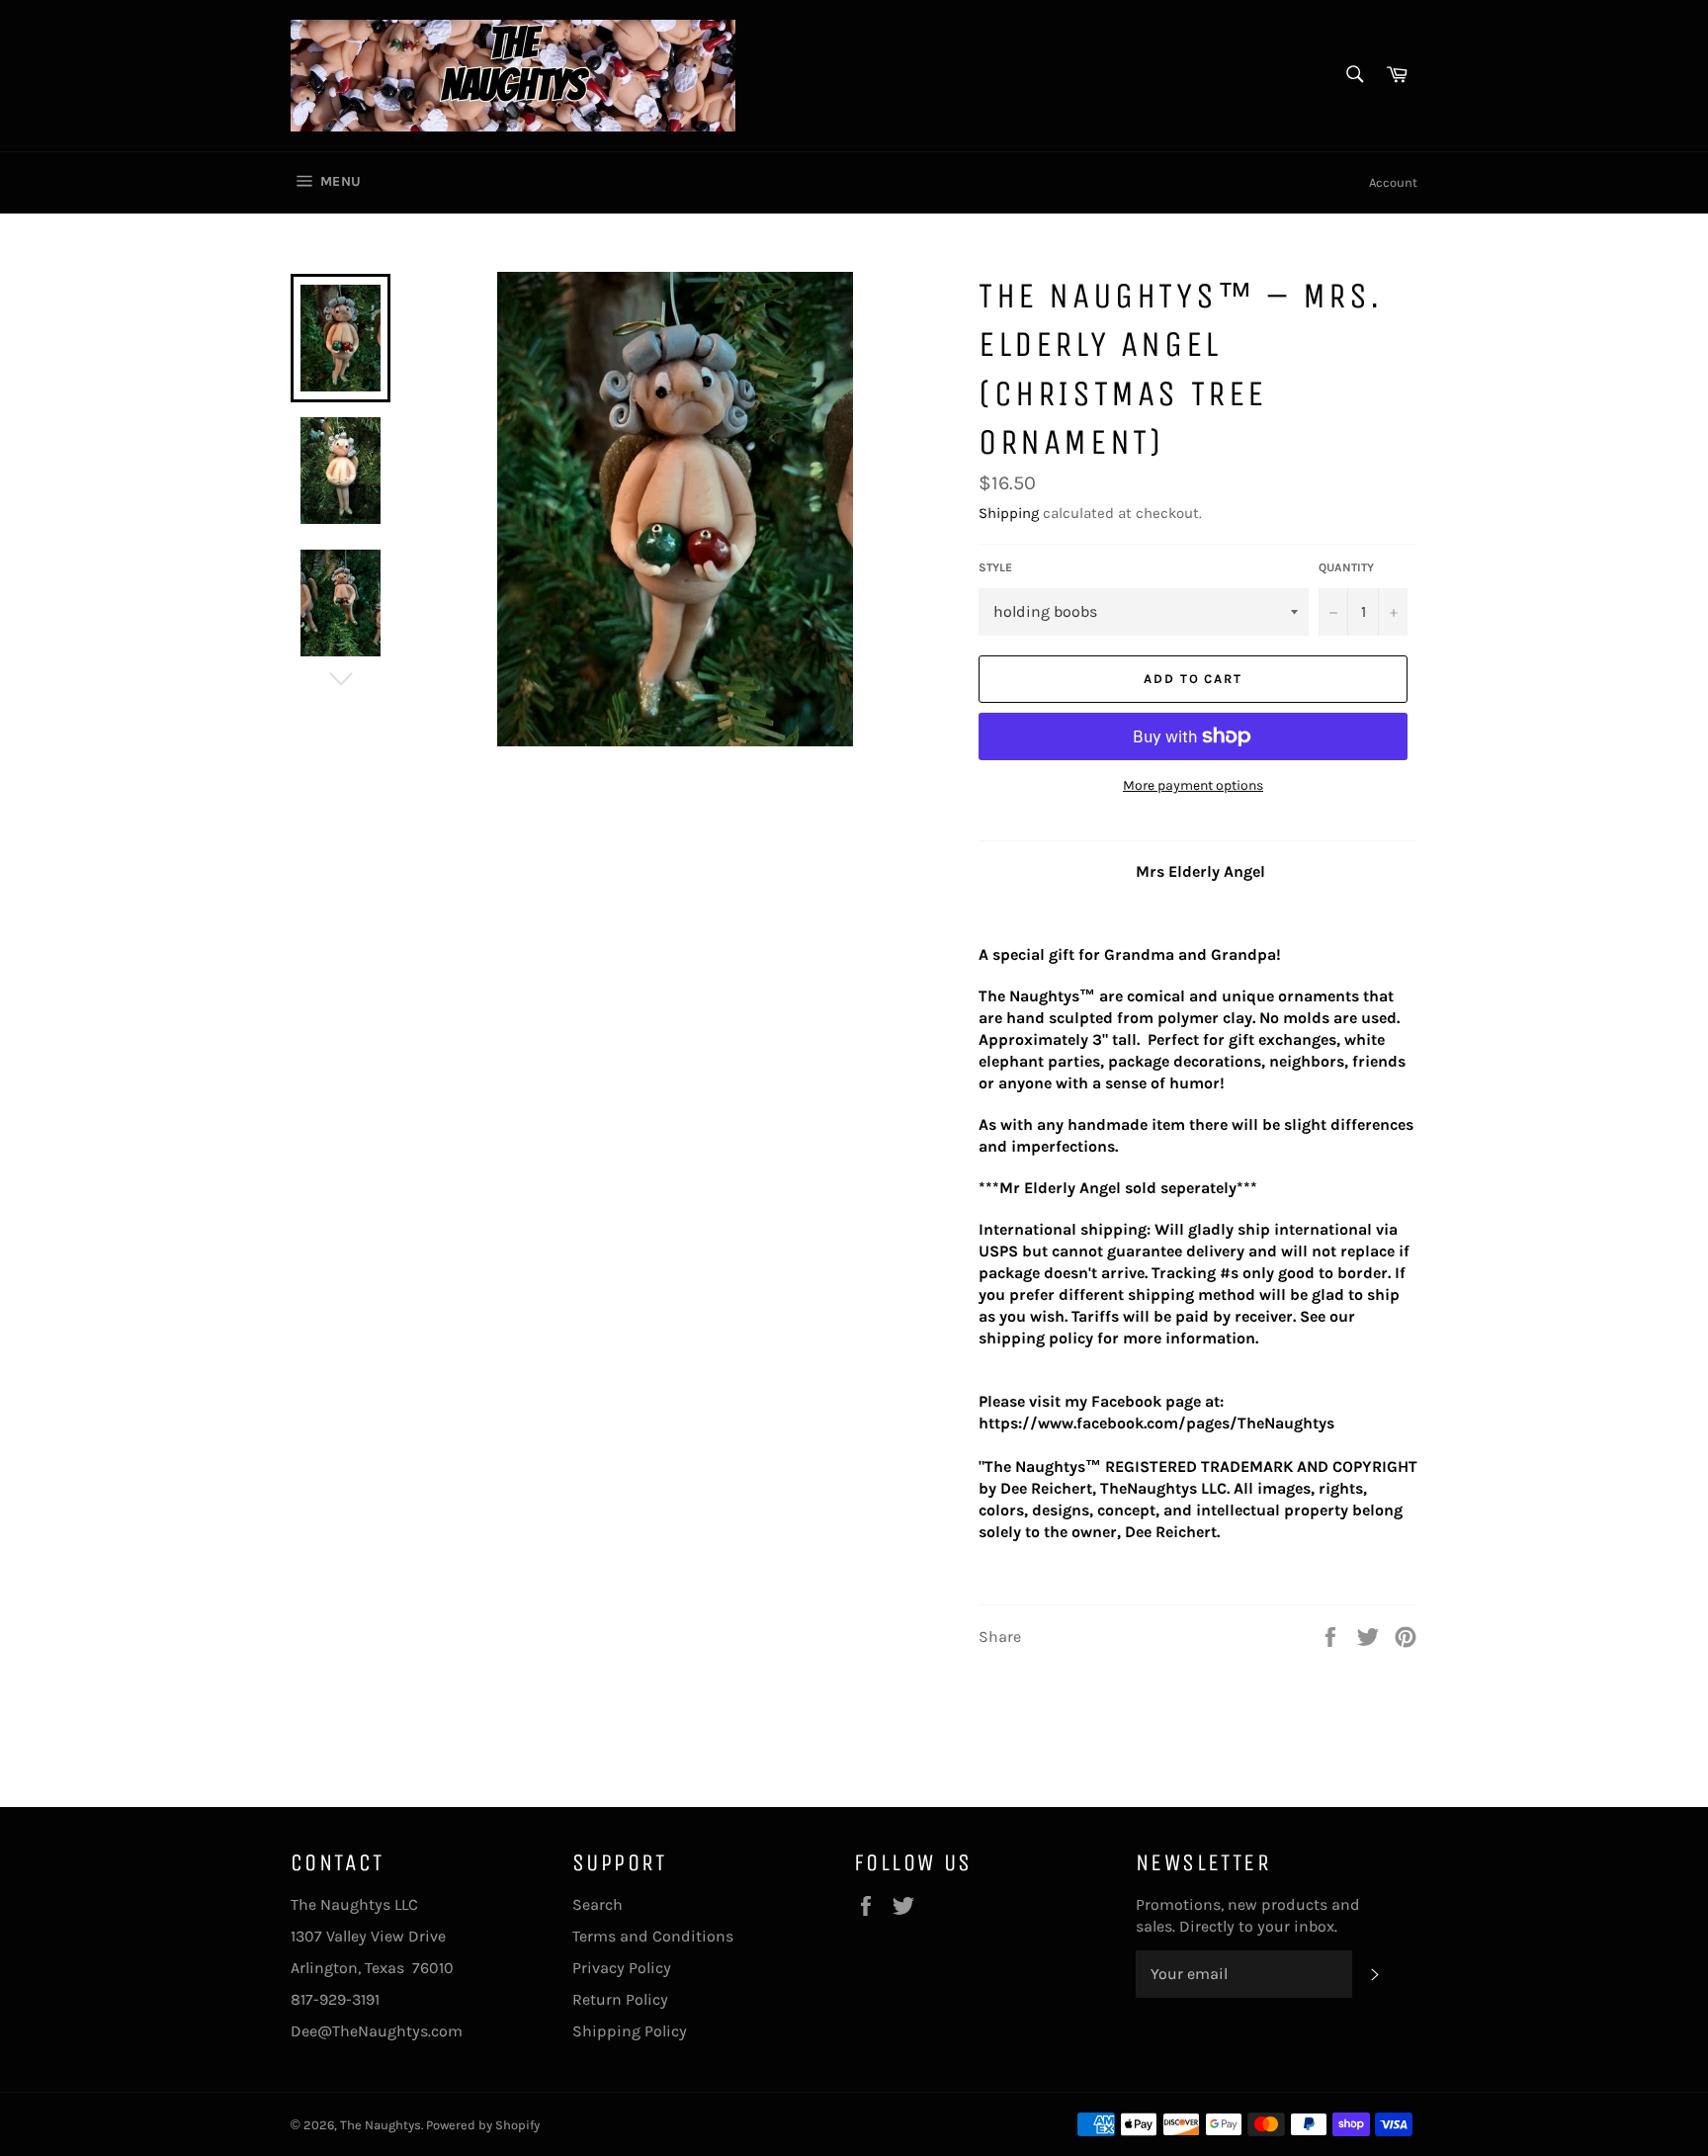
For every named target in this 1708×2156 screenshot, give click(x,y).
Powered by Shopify (483, 2125)
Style (995, 567)
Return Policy (620, 1999)
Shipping (1009, 513)
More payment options (1193, 785)
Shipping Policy (630, 2031)
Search (598, 1904)
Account (1393, 182)
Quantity (1346, 567)
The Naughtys (381, 2125)
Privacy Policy (622, 1968)
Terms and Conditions (653, 1936)
